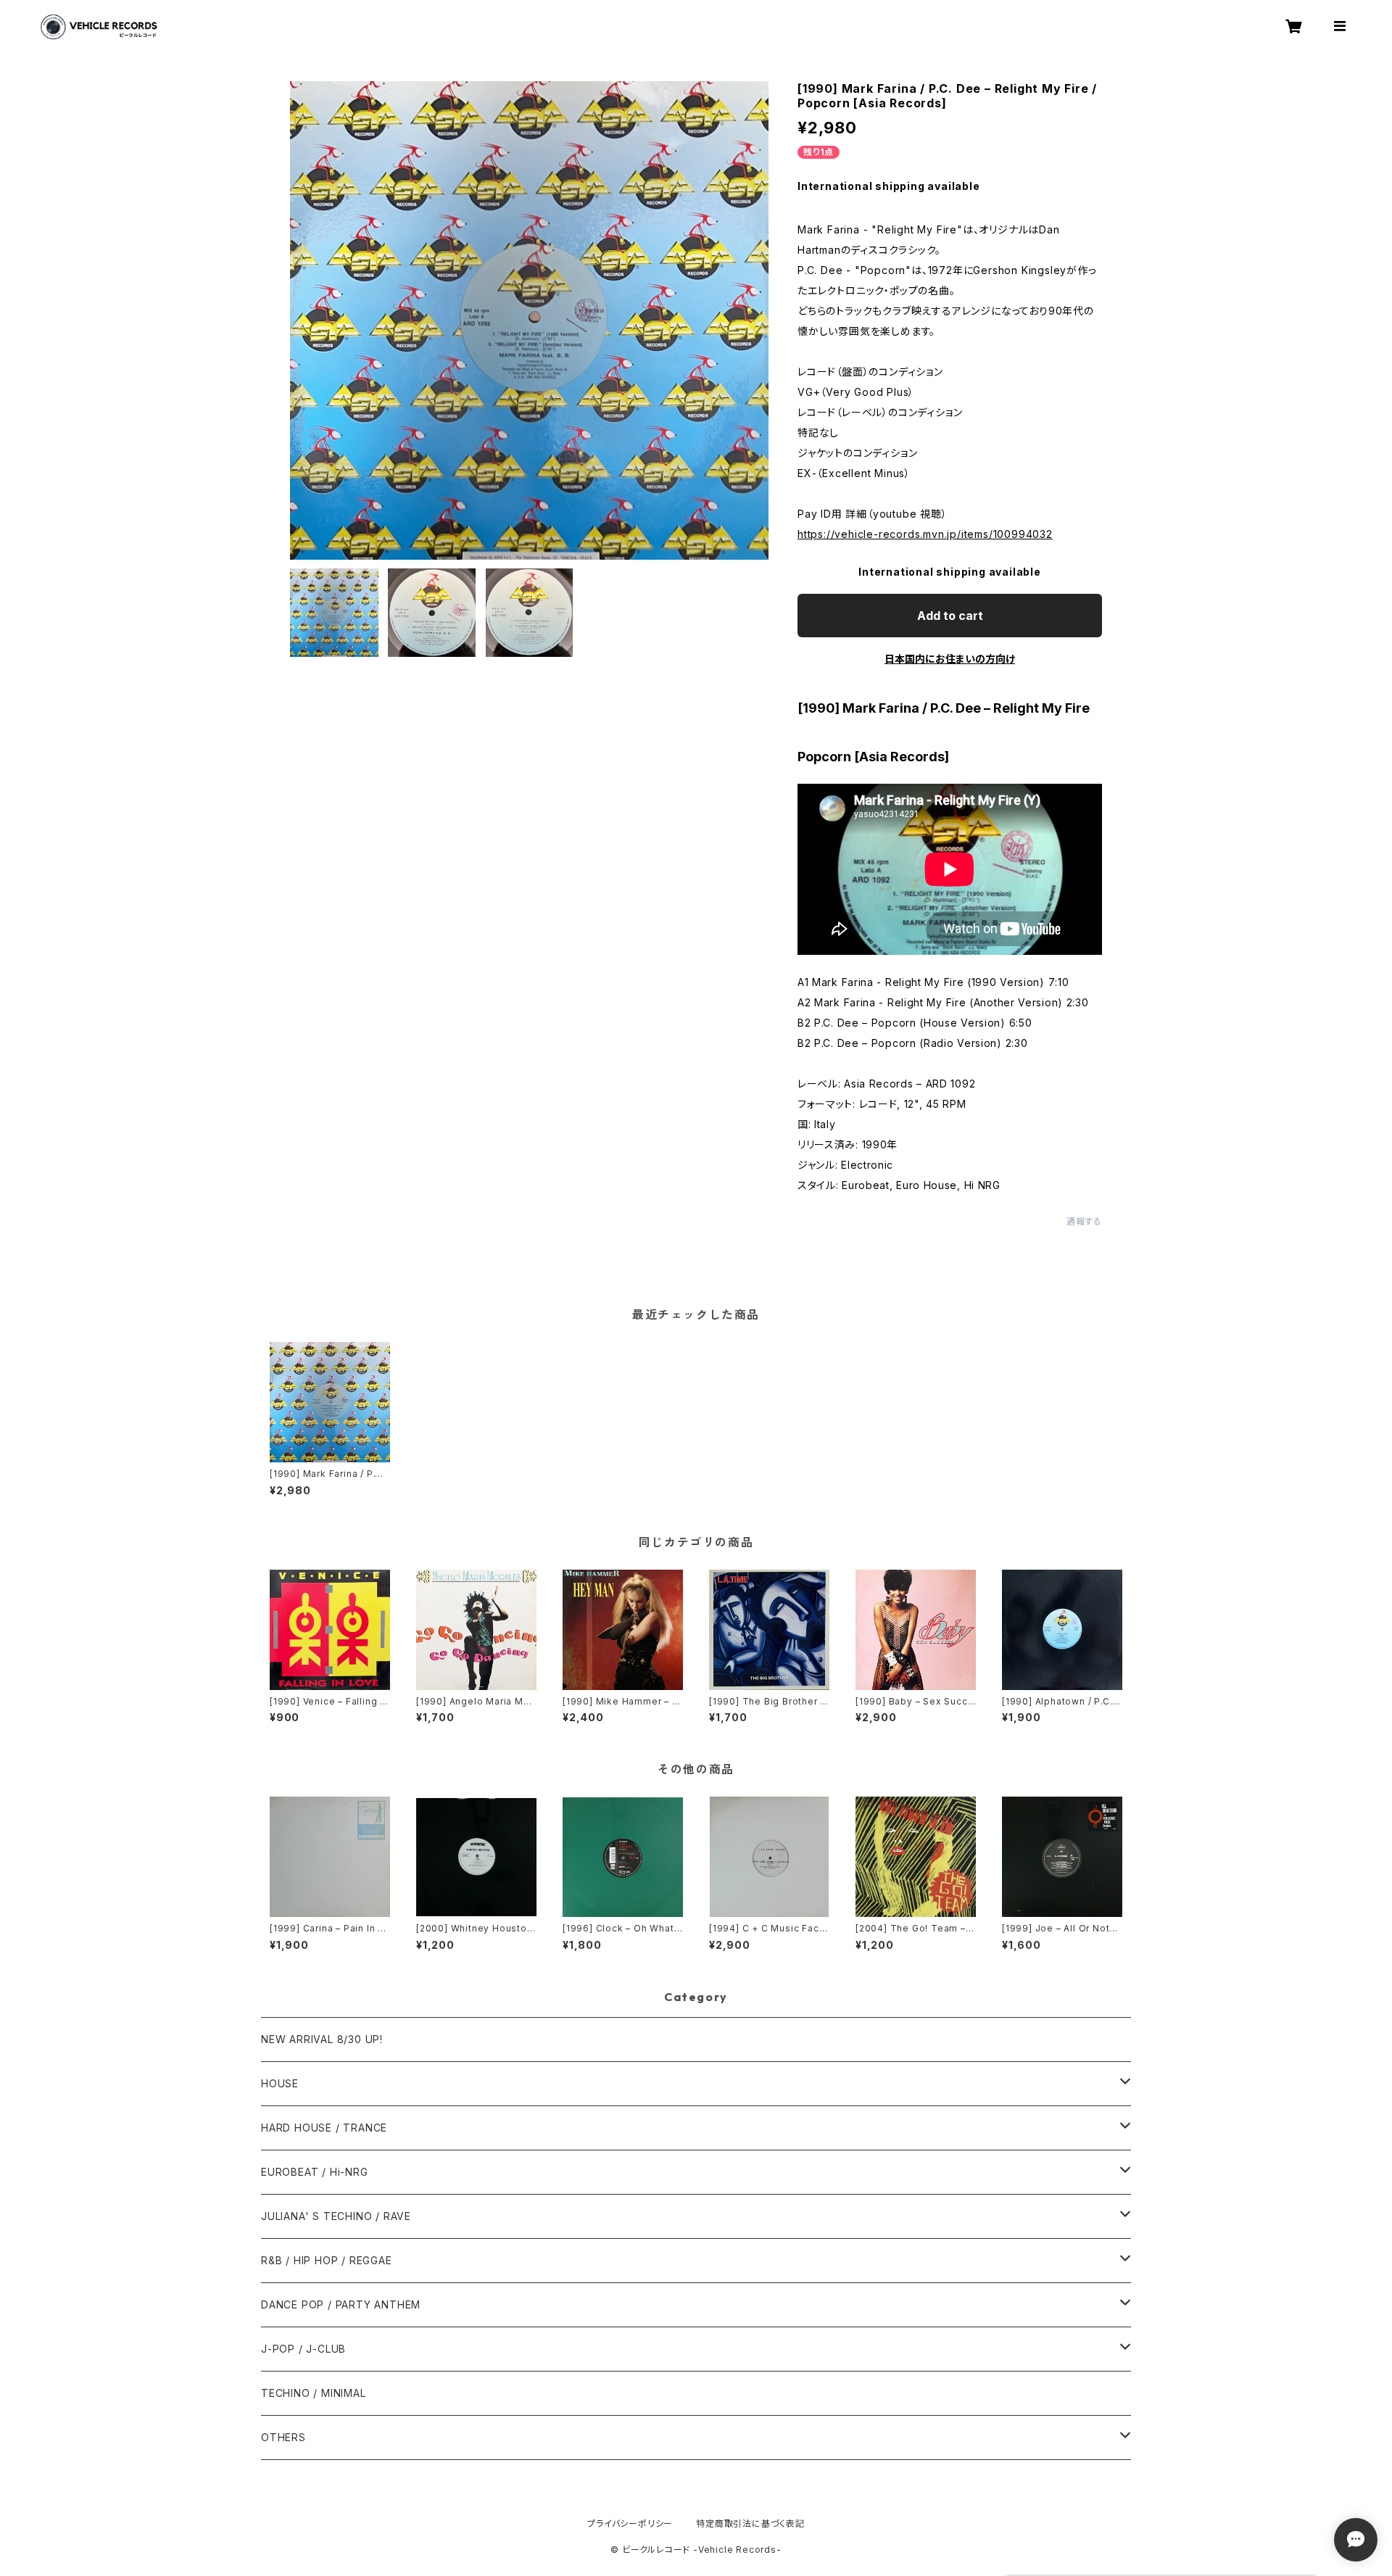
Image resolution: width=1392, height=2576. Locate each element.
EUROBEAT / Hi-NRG (315, 2172)
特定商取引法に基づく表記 (750, 2523)
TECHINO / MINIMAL (314, 2393)
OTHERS (283, 2437)
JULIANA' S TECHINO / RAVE (336, 2216)
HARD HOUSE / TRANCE (324, 2128)
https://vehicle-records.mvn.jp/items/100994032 (925, 534)
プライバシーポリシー (630, 2523)
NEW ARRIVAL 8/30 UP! (322, 2039)
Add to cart (950, 616)
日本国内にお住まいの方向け (950, 659)
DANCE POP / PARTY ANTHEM (341, 2304)
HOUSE (280, 2083)
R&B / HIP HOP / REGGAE (327, 2260)
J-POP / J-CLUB (303, 2349)
